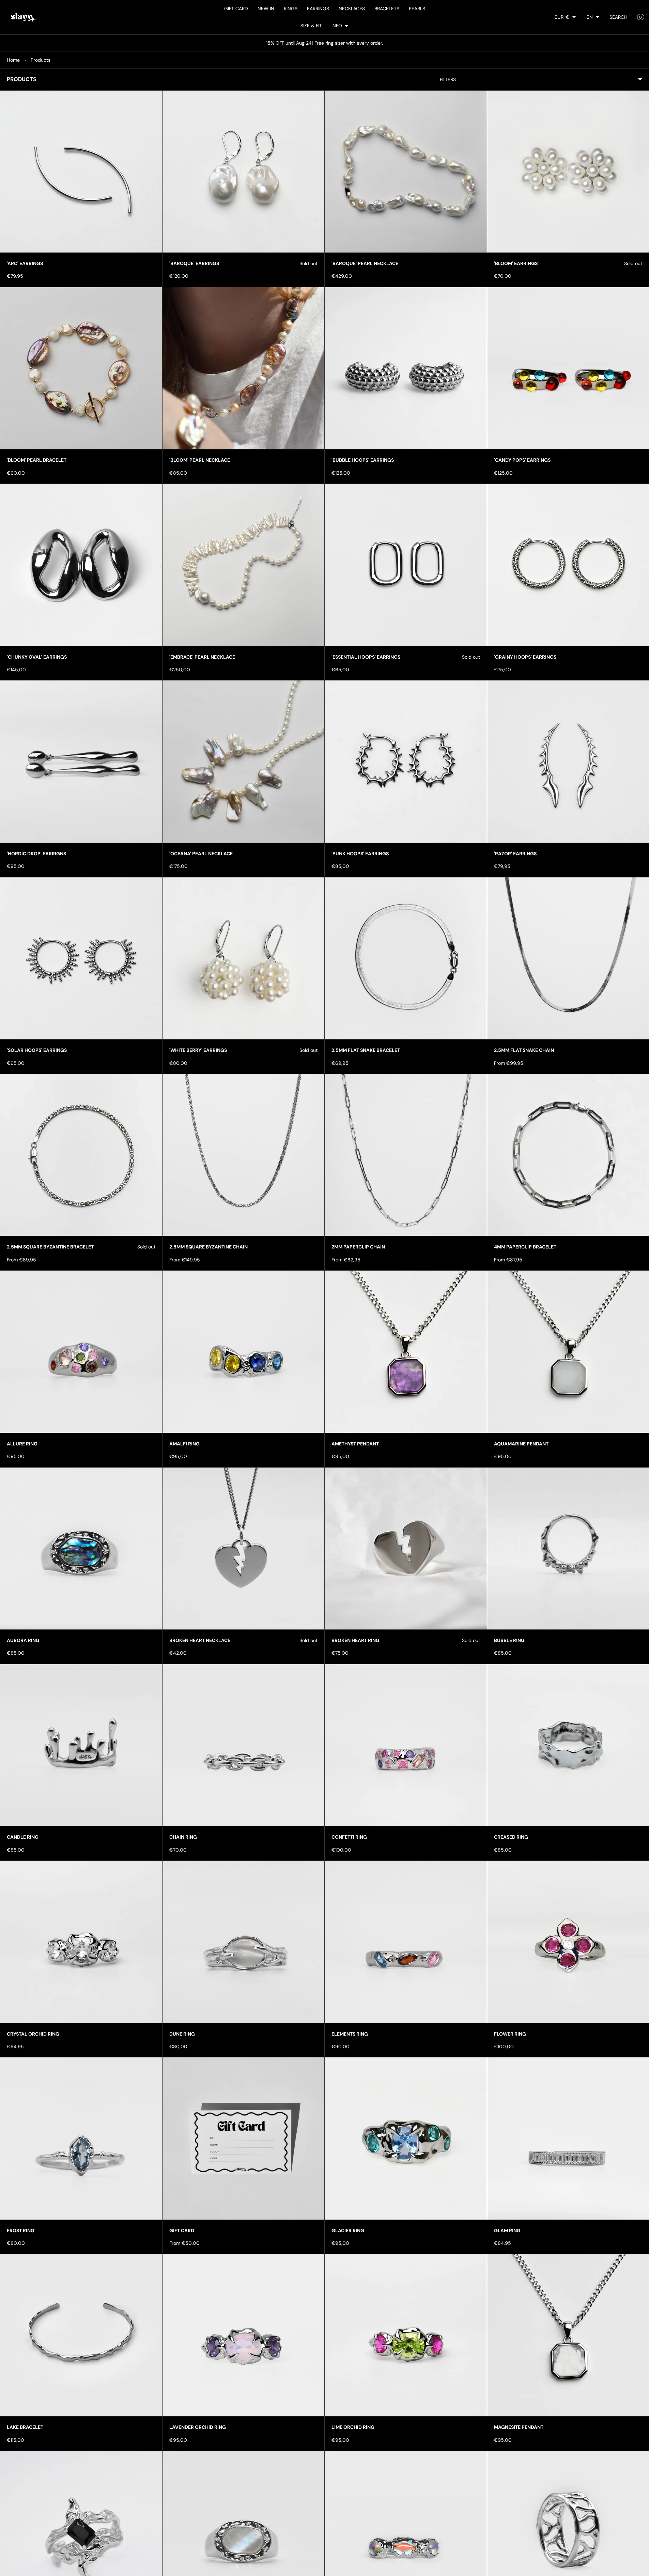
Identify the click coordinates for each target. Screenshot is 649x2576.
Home (13, 60)
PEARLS (417, 9)
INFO (337, 26)
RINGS (291, 9)
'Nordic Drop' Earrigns (36, 854)
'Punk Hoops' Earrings (360, 854)
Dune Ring (182, 2034)
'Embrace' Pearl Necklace (202, 657)
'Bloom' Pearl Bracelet (37, 460)
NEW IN (266, 9)
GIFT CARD (236, 9)
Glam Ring (507, 2230)
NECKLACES (352, 9)
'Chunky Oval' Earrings (37, 657)
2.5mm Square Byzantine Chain (208, 1247)
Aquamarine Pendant (521, 1444)
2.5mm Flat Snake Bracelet (366, 1050)
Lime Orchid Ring (353, 2427)
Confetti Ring (349, 1837)
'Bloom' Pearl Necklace (200, 460)
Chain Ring (183, 1837)
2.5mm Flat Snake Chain (524, 1050)
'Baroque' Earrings (194, 263)
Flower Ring (510, 2034)
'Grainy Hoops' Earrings (525, 657)
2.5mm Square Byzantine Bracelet (50, 1247)
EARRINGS (318, 9)
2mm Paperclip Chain (358, 1247)
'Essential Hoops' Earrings (366, 657)
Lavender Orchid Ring (198, 2427)
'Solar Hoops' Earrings (37, 1050)
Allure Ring (22, 1444)
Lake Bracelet (25, 2427)
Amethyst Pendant (355, 1444)
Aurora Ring (23, 1640)
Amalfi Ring (184, 1444)
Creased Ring (511, 1837)
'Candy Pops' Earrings (522, 460)
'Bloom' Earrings (516, 263)
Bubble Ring (509, 1640)
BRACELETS (387, 9)
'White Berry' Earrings (198, 1050)
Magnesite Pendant (519, 2427)
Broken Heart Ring (356, 1640)
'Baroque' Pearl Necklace (365, 263)
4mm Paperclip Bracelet (525, 1247)
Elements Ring (350, 2034)
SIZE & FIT (311, 26)
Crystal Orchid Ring (33, 2034)
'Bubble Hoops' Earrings (363, 460)
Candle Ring (23, 1837)
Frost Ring (21, 2230)
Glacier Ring (348, 2230)
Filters (448, 79)
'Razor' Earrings (515, 854)
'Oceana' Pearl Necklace (201, 854)
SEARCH (619, 17)
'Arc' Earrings (25, 263)
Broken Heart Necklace (200, 1640)
